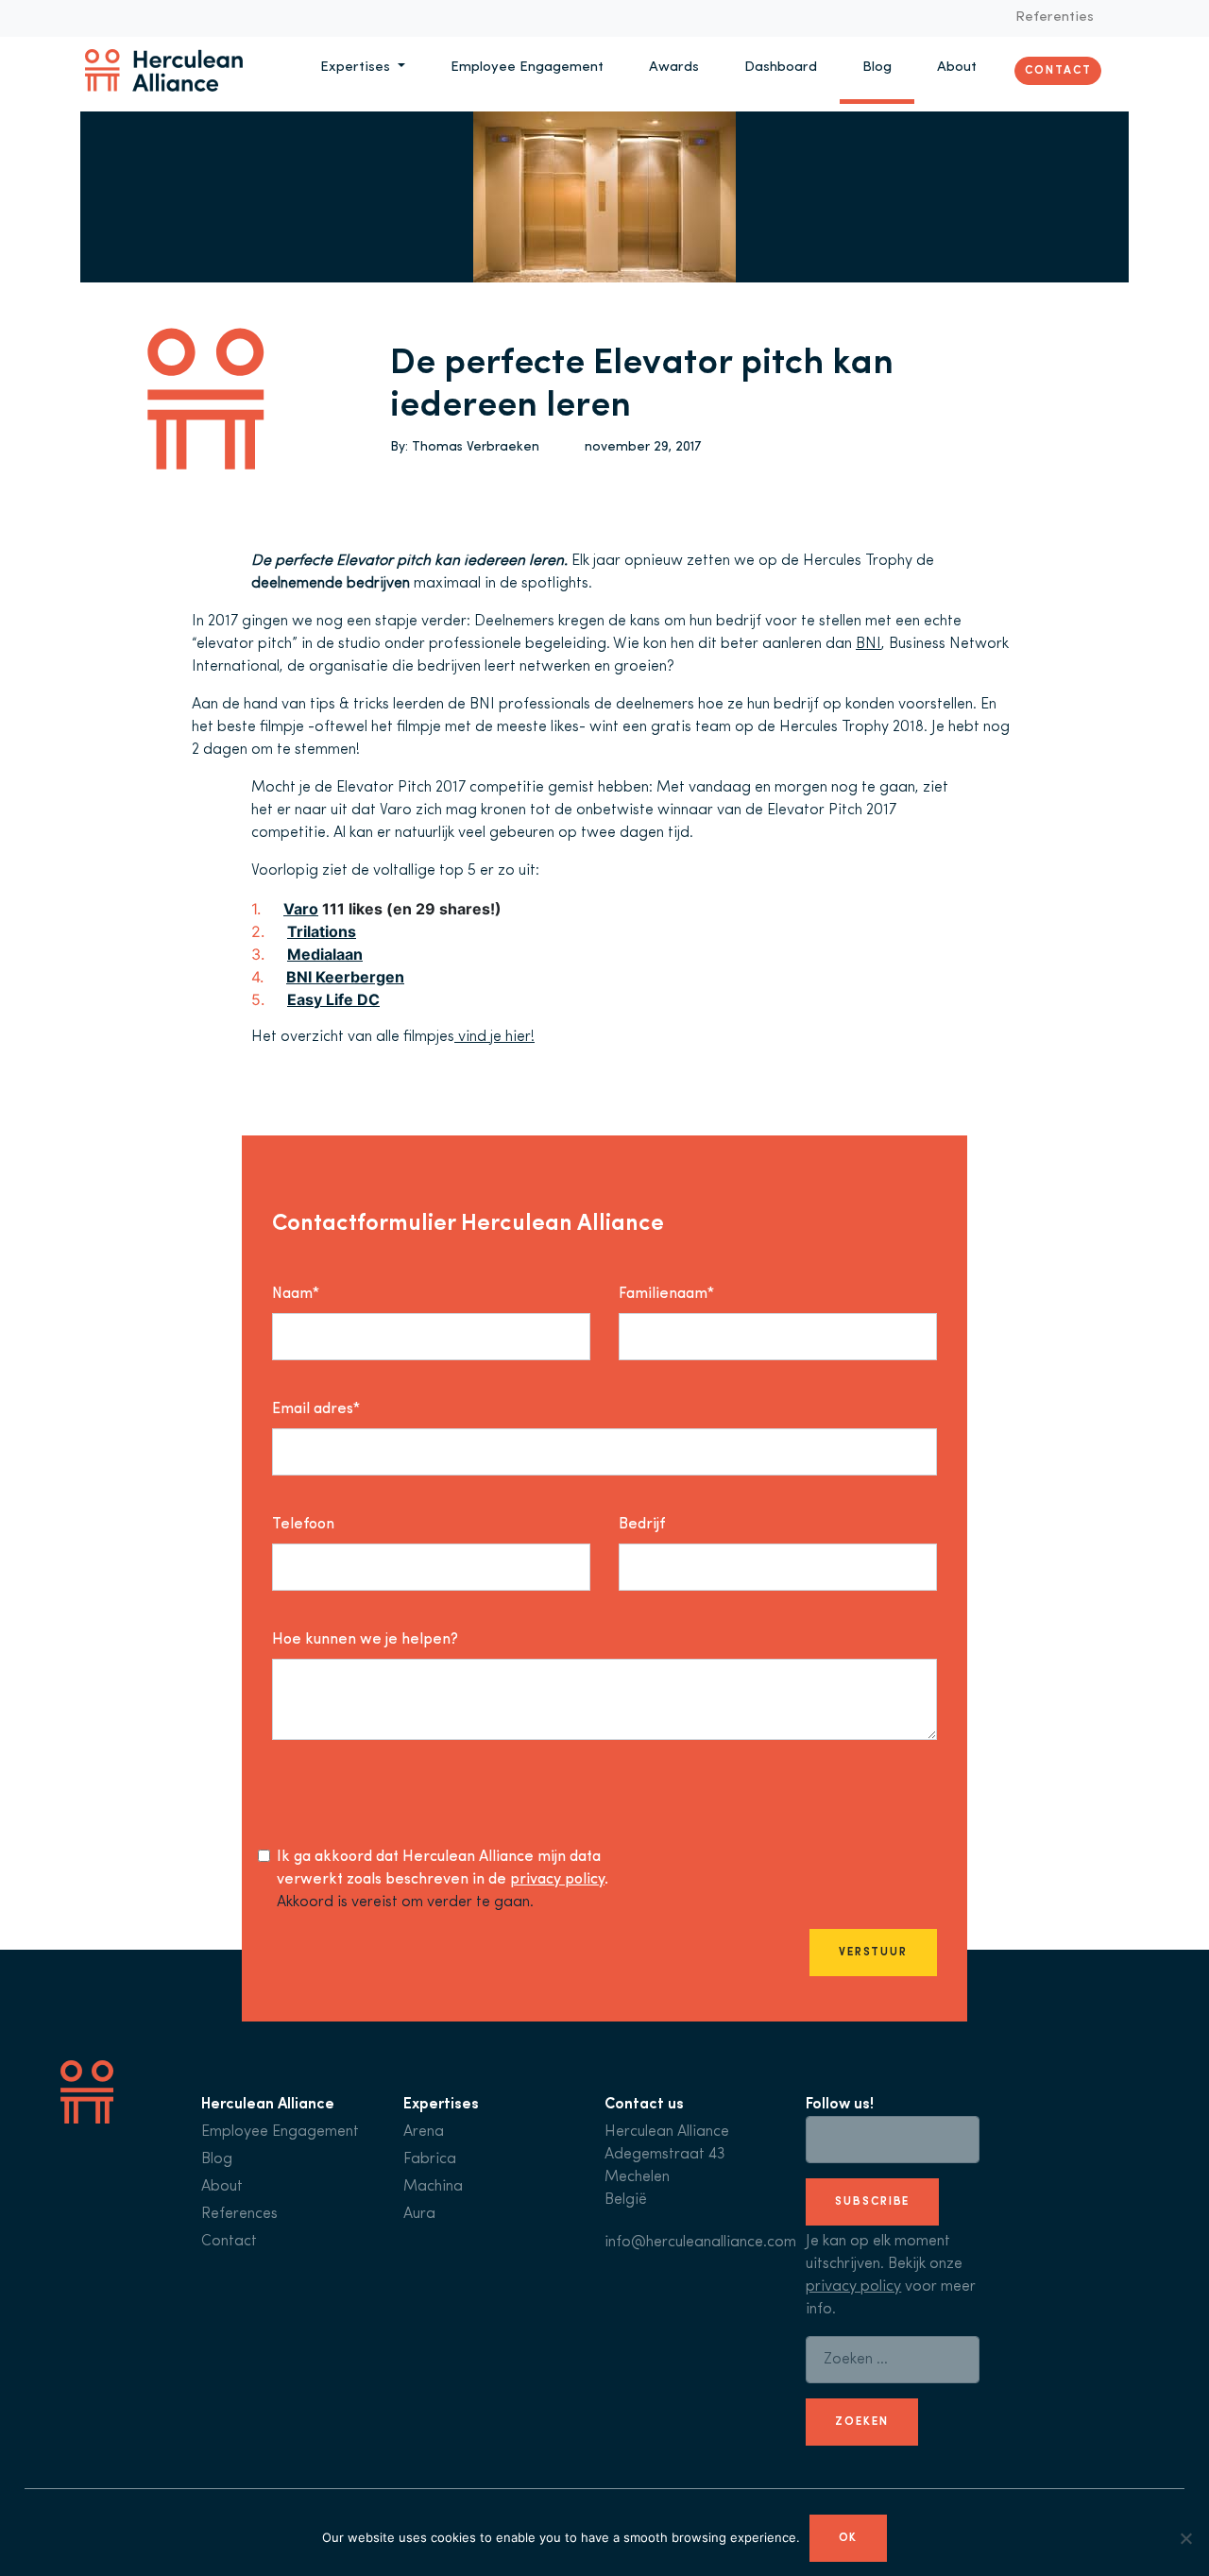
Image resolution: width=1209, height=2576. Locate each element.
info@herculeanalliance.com (700, 2243)
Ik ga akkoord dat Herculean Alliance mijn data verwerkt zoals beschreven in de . (443, 1868)
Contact (1058, 70)
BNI (868, 644)
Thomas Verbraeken (476, 447)
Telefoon (303, 1525)
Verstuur (873, 1953)
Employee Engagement (527, 68)
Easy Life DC (333, 999)
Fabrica (430, 2159)
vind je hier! (494, 1037)
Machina (433, 2187)
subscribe (872, 2202)
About (957, 68)
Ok (849, 2538)
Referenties (1055, 17)
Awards (674, 68)
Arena (424, 2132)
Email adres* (316, 1409)
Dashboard (781, 68)
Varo (301, 909)
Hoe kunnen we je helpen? (365, 1640)
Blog (877, 68)
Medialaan (325, 954)
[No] (1185, 2538)
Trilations (322, 931)
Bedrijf (642, 1525)
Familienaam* (666, 1294)
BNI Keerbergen (345, 977)
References (239, 2214)
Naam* (296, 1294)
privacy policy (557, 1880)
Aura (419, 2214)
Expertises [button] (357, 68)
